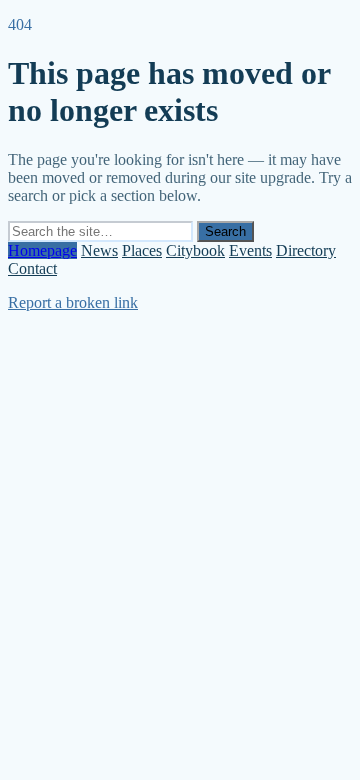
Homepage (42, 250)
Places (142, 250)
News (99, 250)
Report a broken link (73, 302)
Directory (306, 250)
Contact (32, 268)
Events (250, 250)
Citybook (195, 250)
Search (225, 231)
